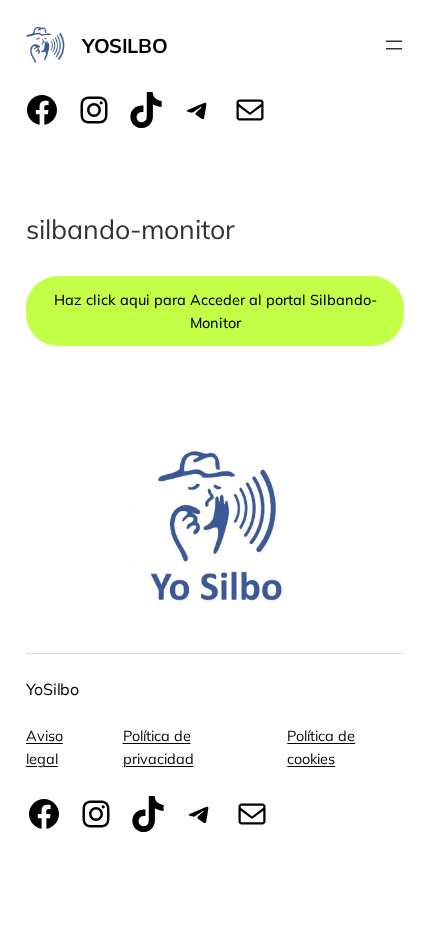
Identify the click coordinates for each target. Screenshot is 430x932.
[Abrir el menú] (394, 45)
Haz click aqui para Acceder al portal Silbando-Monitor (215, 311)
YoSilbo (124, 45)
